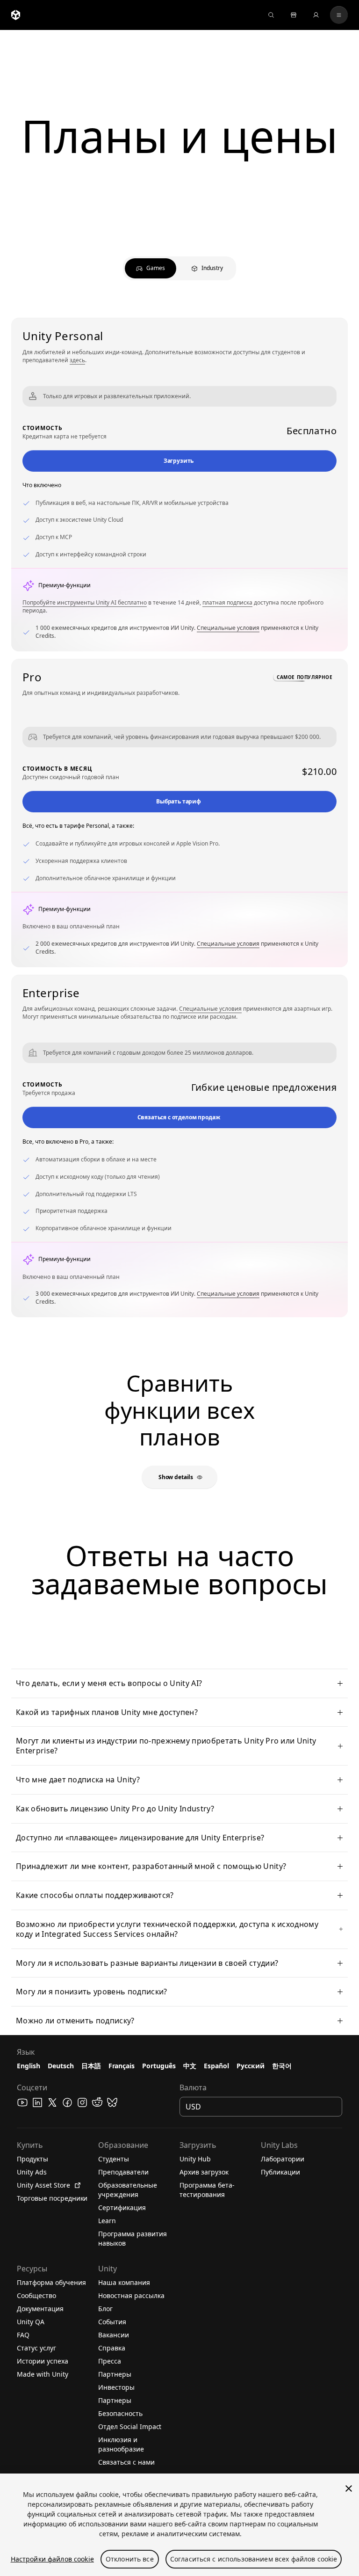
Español (216, 2066)
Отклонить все (130, 2559)
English (29, 2066)
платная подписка (227, 602)
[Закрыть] (349, 2488)
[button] (179, 461)
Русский (251, 2066)
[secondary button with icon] (339, 15)
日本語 (91, 2066)
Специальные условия (228, 628)
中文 (190, 2066)
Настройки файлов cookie (52, 2559)
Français (122, 2066)
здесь (77, 360)
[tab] (151, 268)
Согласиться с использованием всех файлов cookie (254, 2559)
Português (159, 2066)
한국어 (282, 2066)
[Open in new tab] (76, 2185)
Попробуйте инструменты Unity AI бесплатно (85, 602)
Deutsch (61, 2066)
